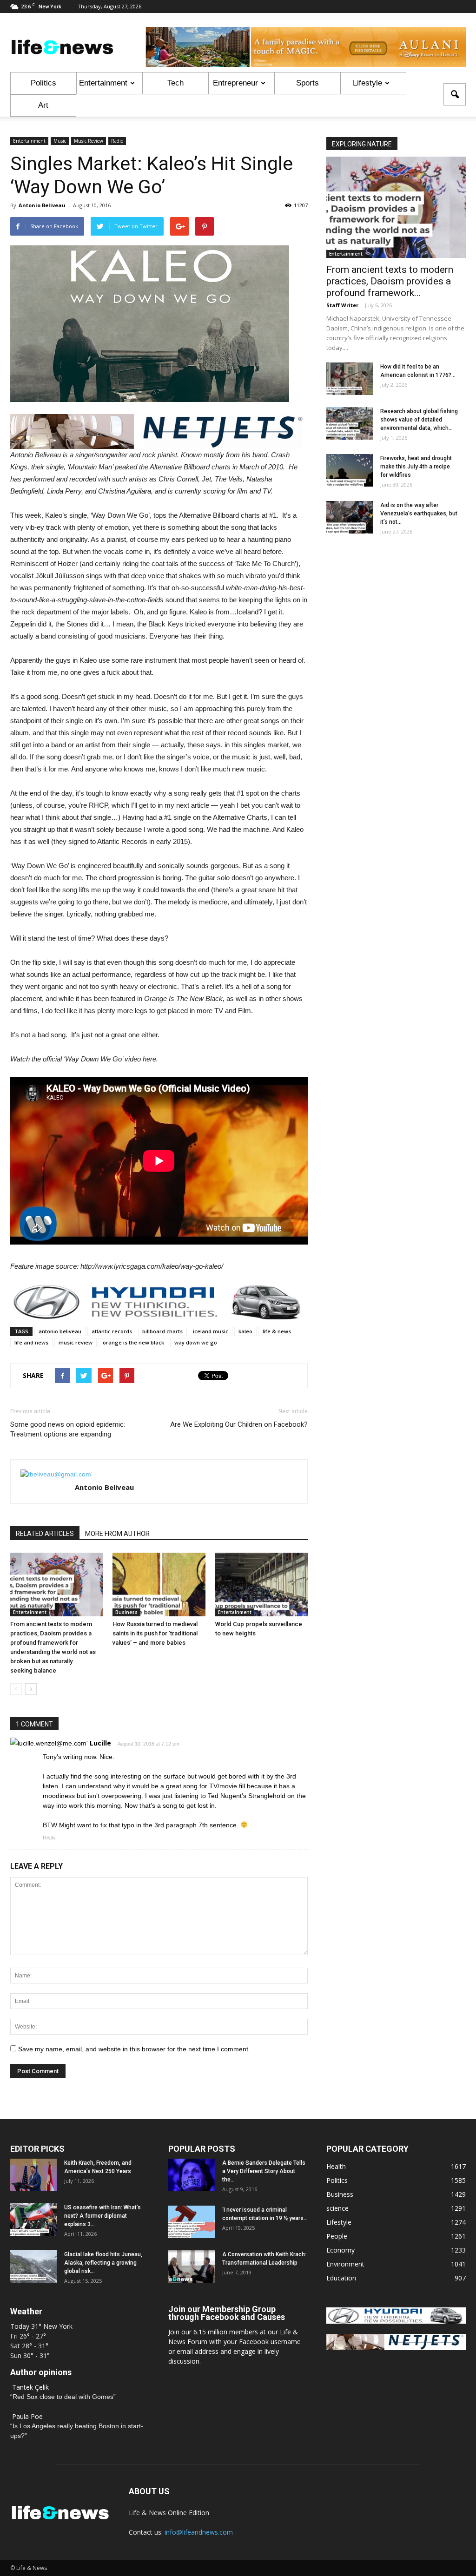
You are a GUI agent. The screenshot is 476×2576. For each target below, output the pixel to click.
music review (76, 1342)
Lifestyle (367, 83)
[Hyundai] (396, 2321)
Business (126, 1612)
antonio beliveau (60, 1331)
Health (336, 2166)
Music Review (89, 141)
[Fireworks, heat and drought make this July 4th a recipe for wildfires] (350, 470)
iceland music (211, 1331)
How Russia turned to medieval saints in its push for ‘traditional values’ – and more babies (155, 1633)
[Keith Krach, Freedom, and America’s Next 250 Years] (33, 2175)
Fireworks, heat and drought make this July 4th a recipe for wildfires (416, 467)
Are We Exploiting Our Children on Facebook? (239, 1424)
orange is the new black (133, 1342)
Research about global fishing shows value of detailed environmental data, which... (419, 420)
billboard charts (162, 1331)
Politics (43, 83)
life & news (277, 1331)
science (337, 2208)
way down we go (196, 1342)
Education (341, 2278)
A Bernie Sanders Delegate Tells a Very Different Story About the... (264, 2171)
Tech (175, 83)
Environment (345, 2264)
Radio (117, 141)
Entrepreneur (235, 83)
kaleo (245, 1331)
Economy (340, 2250)
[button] (455, 94)
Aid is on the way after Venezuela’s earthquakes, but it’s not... (419, 514)
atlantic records (112, 1331)
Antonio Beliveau (42, 205)
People (337, 2236)
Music (60, 141)
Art (43, 105)
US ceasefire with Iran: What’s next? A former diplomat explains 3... (102, 2216)
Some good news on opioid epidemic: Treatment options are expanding (68, 1429)
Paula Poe (27, 2416)
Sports (307, 83)
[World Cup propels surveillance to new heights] (261, 1584)
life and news (31, 1342)
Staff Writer (342, 305)
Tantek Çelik (30, 2387)
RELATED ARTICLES (45, 1534)
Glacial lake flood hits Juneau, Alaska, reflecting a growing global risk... (103, 2263)
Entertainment (103, 83)
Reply (49, 1838)
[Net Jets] (396, 2348)
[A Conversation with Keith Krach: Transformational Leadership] (192, 2266)
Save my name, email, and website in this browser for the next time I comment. (134, 2049)
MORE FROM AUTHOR (117, 1534)
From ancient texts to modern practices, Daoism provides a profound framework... (390, 281)
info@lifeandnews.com (199, 2532)
